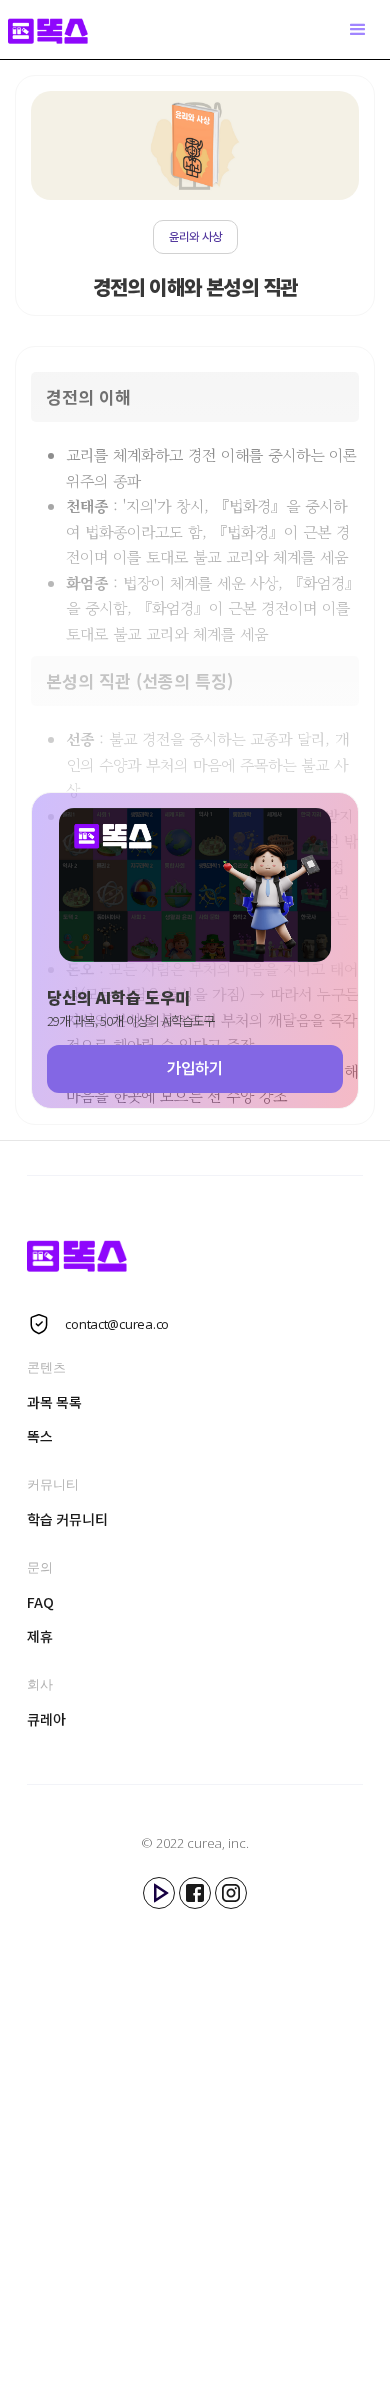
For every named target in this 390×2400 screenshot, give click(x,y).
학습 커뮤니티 (67, 1519)
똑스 (39, 1436)
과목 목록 (54, 1402)
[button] (358, 30)
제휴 (39, 1636)
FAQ (40, 1602)
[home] (58, 29)
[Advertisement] (195, 2138)
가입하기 (195, 1068)
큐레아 (46, 1719)
